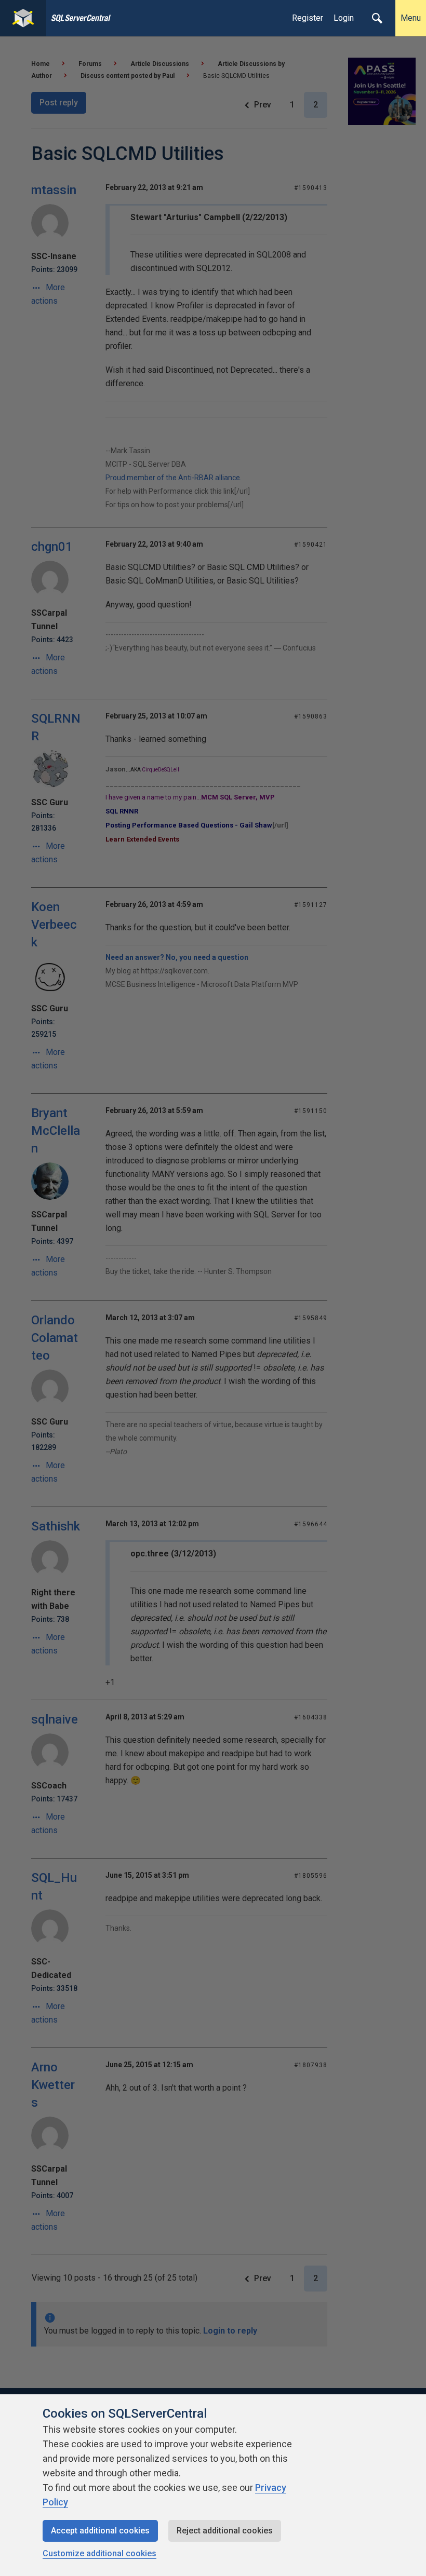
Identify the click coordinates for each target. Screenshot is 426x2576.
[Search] (377, 18)
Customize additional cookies (99, 2553)
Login (344, 18)
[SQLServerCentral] (23, 18)
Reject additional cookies (225, 2531)
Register (308, 18)
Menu (411, 18)
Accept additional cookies (100, 2531)
